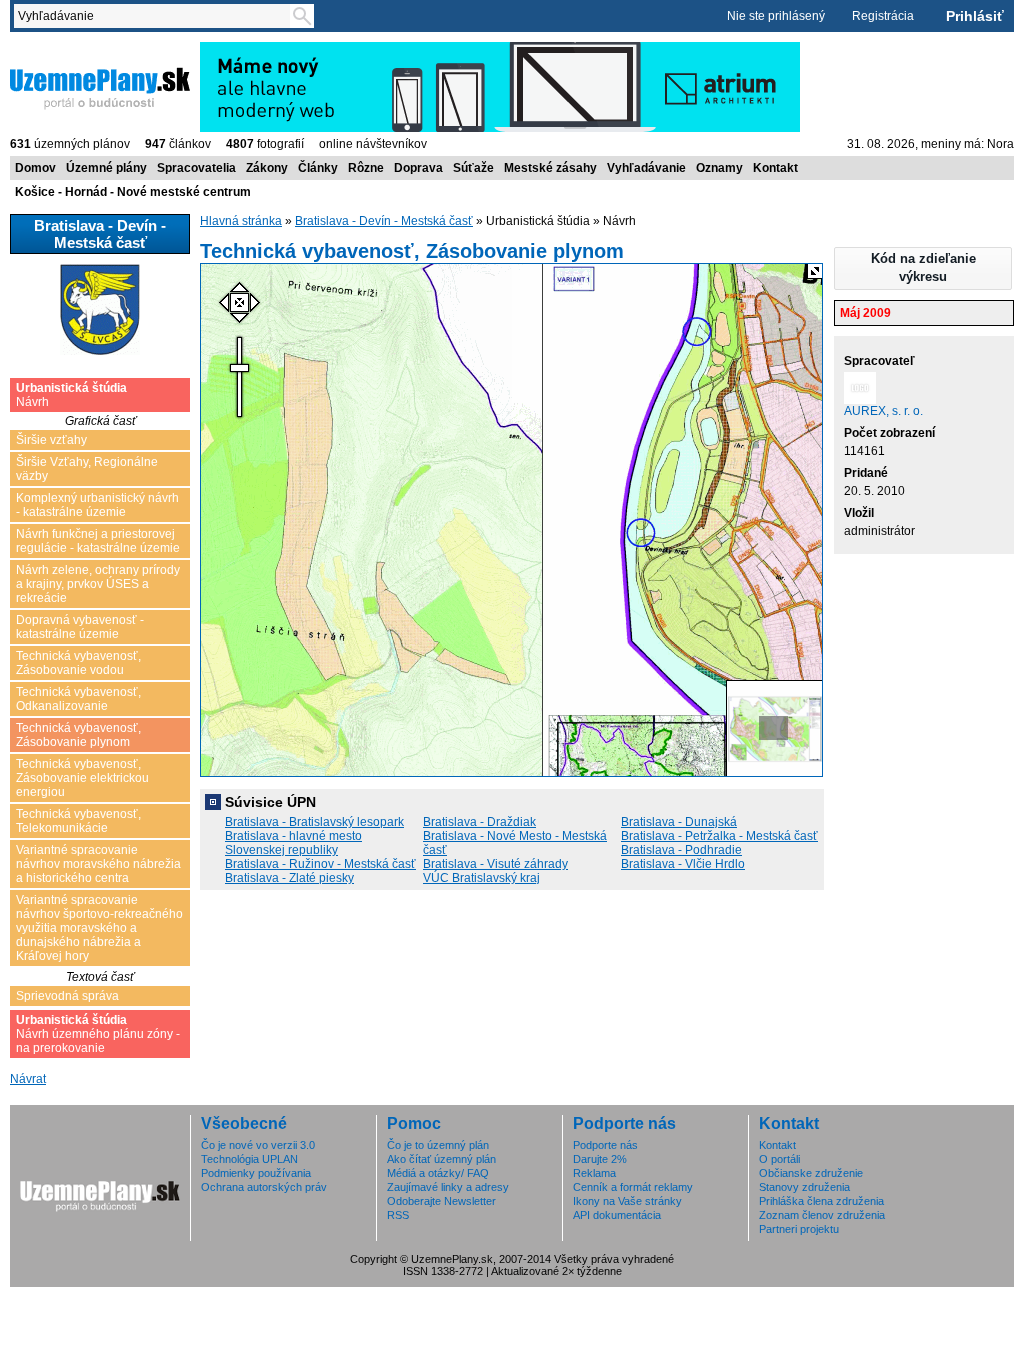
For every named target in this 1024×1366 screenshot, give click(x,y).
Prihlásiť (975, 16)
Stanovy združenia (804, 1187)
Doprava (418, 168)
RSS (398, 1215)
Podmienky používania (256, 1173)
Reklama (594, 1173)
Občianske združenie (811, 1173)
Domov (35, 168)
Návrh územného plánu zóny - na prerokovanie (98, 1034)
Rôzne (366, 168)
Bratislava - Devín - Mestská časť (384, 221)
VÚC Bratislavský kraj (481, 878)
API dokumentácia (617, 1215)
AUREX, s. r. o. (883, 411)
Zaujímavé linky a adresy (448, 1187)
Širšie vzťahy (51, 440)
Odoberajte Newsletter (441, 1201)
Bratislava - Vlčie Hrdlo (683, 864)
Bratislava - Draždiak (479, 822)
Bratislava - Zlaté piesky (289, 878)
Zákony (267, 168)
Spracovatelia (196, 168)
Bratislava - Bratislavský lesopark (314, 822)
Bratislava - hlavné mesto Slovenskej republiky (293, 843)
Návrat (28, 1079)
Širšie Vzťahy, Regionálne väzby (87, 469)
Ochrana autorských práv (264, 1187)
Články (318, 168)
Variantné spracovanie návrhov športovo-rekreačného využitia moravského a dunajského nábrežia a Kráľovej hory (99, 928)
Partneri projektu (799, 1229)
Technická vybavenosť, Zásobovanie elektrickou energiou (82, 778)
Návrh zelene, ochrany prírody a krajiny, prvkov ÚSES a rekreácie (98, 584)
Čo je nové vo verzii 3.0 (258, 1145)
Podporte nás (605, 1145)
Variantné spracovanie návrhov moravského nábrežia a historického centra (98, 864)
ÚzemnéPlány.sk (57, 49)
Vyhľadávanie (646, 168)
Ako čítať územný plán (441, 1159)
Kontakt (775, 168)
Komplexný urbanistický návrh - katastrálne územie (97, 505)
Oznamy (719, 168)
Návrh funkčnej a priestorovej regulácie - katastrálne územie (98, 541)
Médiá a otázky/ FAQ (438, 1173)
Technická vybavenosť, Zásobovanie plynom (78, 735)
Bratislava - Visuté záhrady (495, 864)
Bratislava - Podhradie (681, 850)
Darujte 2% (600, 1159)
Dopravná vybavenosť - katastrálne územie (80, 627)
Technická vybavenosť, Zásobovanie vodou (78, 663)
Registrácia (883, 16)
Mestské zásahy (550, 168)
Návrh (71, 395)
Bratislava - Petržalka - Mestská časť (719, 836)
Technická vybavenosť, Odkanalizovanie (78, 699)
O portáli (779, 1159)
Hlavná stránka (241, 221)
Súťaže (473, 168)
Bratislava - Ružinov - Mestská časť (320, 864)
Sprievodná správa (67, 996)
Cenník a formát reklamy (633, 1187)
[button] (923, 268)
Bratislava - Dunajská (679, 822)
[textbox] (156, 16)
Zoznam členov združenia (822, 1215)
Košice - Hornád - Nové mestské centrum (133, 192)
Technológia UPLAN (249, 1159)
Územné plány (106, 168)
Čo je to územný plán (438, 1145)
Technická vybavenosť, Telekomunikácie (78, 821)
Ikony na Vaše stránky (627, 1201)
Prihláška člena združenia (821, 1201)
